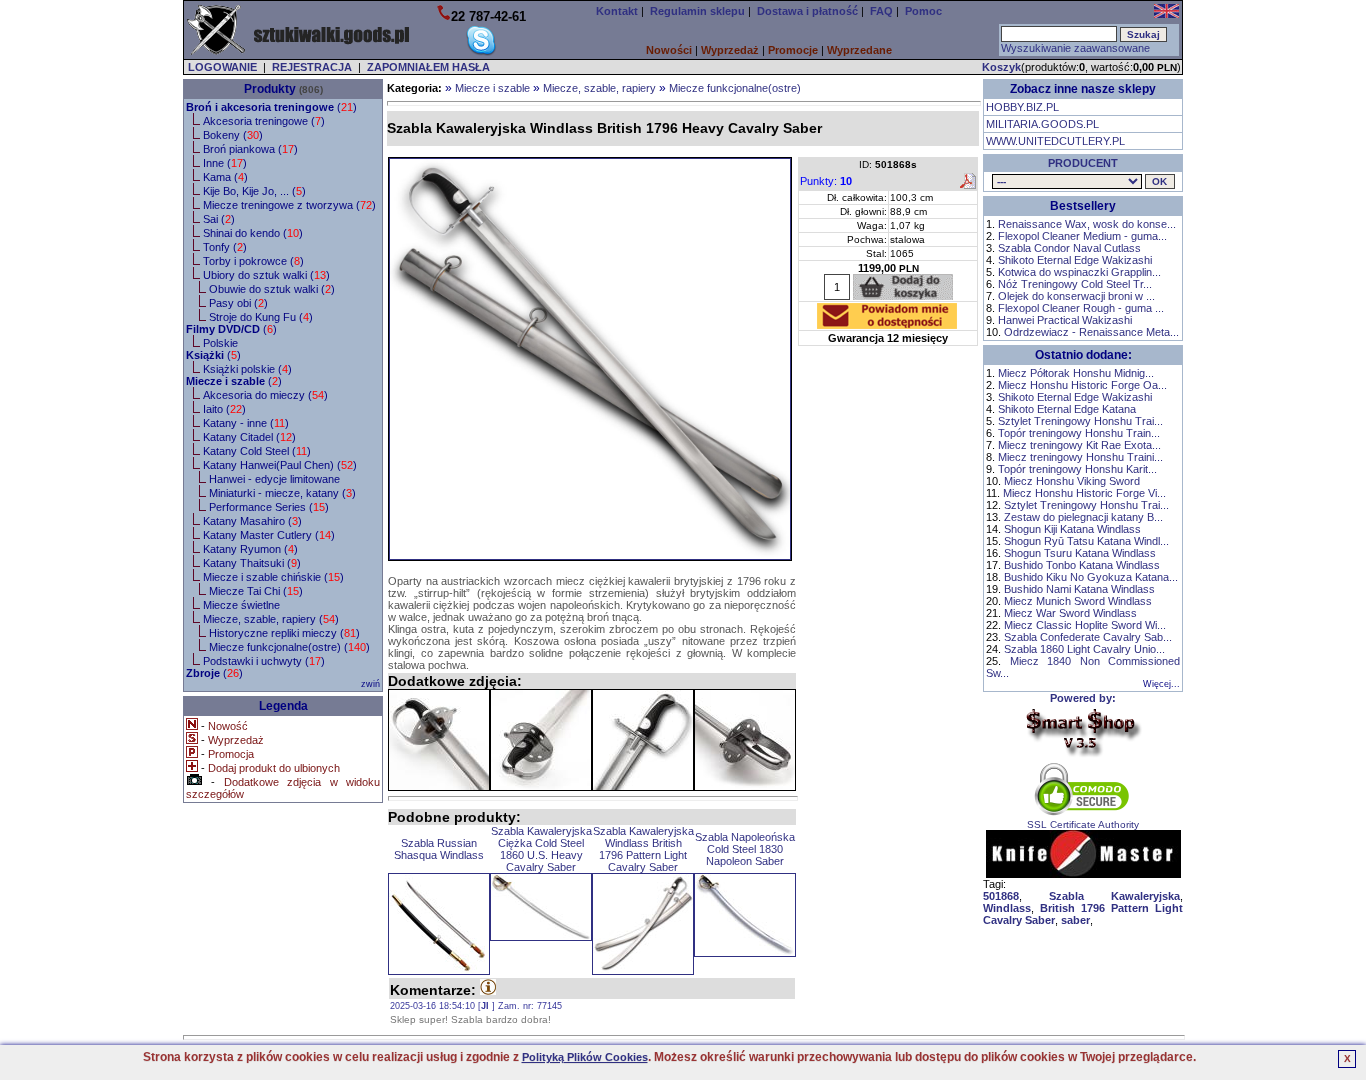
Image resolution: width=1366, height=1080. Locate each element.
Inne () (225, 163)
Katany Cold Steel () (257, 451)
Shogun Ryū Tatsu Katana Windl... (1086, 541)
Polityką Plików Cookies (585, 1057)
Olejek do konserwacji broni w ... (1076, 296)
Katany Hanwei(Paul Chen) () (280, 465)
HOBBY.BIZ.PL (1022, 107)
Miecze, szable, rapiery (599, 88)
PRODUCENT (1083, 163)
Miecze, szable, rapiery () (271, 619)
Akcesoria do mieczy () (265, 395)
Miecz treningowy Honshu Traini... (1080, 457)
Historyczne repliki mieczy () (284, 633)
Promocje (793, 50)
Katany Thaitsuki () (252, 563)
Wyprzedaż (730, 50)
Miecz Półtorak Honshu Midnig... (1076, 373)
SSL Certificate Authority (1083, 824)
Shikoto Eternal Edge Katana (1067, 409)
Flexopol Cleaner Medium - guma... (1082, 236)
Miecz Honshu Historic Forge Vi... (1084, 493)
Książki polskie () (247, 369)
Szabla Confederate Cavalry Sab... (1088, 637)
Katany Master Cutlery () (269, 535)
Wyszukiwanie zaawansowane (1075, 48)
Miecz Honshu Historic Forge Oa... (1082, 385)
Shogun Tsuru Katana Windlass (1080, 553)
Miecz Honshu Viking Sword (1072, 481)
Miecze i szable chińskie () (273, 577)
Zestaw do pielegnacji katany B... (1083, 517)
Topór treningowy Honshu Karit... (1077, 469)
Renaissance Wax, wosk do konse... (1087, 224)
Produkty (270, 89)
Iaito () (224, 409)
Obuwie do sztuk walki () (272, 289)
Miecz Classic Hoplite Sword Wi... (1085, 625)
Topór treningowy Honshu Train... (1079, 433)
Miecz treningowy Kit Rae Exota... (1079, 445)
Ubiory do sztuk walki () (266, 275)
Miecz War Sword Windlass (1070, 613)
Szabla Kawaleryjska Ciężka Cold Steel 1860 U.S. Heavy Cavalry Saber (541, 849)
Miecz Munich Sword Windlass (1078, 601)
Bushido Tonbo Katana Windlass (1082, 565)
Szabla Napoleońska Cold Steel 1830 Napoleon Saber (745, 849)
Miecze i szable (492, 88)
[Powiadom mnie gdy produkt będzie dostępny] (887, 323)
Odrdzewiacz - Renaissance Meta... (1091, 332)
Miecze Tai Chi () (256, 591)
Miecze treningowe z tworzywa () (289, 205)
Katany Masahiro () (252, 521)
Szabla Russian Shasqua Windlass (439, 849)
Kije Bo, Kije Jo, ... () (254, 191)
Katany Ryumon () (250, 549)
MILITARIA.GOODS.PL (1042, 124)
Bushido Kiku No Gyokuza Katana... (1091, 577)
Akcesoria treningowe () (264, 121)
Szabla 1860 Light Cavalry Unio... (1084, 649)
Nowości (669, 50)
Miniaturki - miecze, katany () (282, 493)
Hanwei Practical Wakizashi (1065, 320)
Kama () (225, 177)
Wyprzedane (859, 50)
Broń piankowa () (250, 149)
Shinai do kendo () (253, 233)
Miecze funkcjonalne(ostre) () (289, 647)
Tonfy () (225, 247)
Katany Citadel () (249, 437)
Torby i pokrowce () (253, 261)
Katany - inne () (246, 423)
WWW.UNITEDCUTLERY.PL (1055, 141)
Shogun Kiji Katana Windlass (1072, 529)
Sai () (219, 219)
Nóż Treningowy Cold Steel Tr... (1075, 284)
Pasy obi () (238, 303)
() (271, 107)
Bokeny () (233, 135)
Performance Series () (269, 507)
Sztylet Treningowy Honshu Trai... (1080, 421)
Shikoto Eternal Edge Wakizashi (1075, 260)
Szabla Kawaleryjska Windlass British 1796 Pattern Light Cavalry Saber (643, 849)
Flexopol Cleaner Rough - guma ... (1081, 308)
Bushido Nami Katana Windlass (1079, 589)
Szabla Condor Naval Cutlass (1069, 248)
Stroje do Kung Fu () (261, 317)
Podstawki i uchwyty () (264, 661)
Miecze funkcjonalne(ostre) (735, 88)
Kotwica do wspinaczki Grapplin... (1079, 272)
